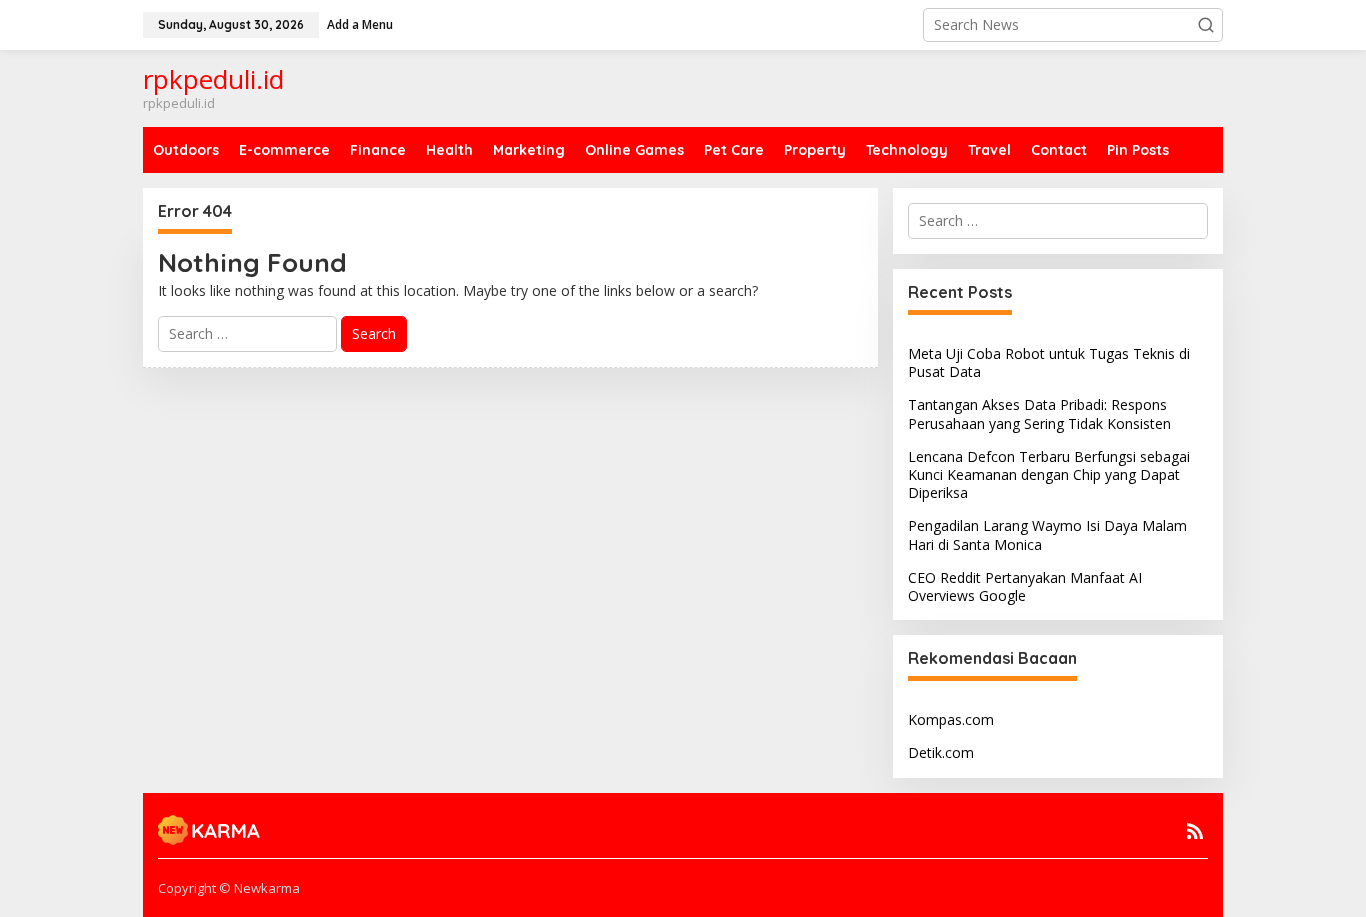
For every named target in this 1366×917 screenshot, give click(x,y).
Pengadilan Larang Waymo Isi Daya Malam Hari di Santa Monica (1047, 534)
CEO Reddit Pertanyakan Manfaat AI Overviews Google (1025, 586)
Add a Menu (360, 24)
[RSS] (1195, 831)
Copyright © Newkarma (229, 888)
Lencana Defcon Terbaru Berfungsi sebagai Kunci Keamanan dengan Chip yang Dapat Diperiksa (1049, 474)
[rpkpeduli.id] (210, 828)
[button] (1206, 25)
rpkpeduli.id (213, 79)
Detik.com (941, 752)
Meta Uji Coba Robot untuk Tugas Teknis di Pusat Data (1049, 362)
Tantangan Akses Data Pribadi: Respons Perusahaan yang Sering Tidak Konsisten (1039, 413)
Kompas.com (951, 719)
